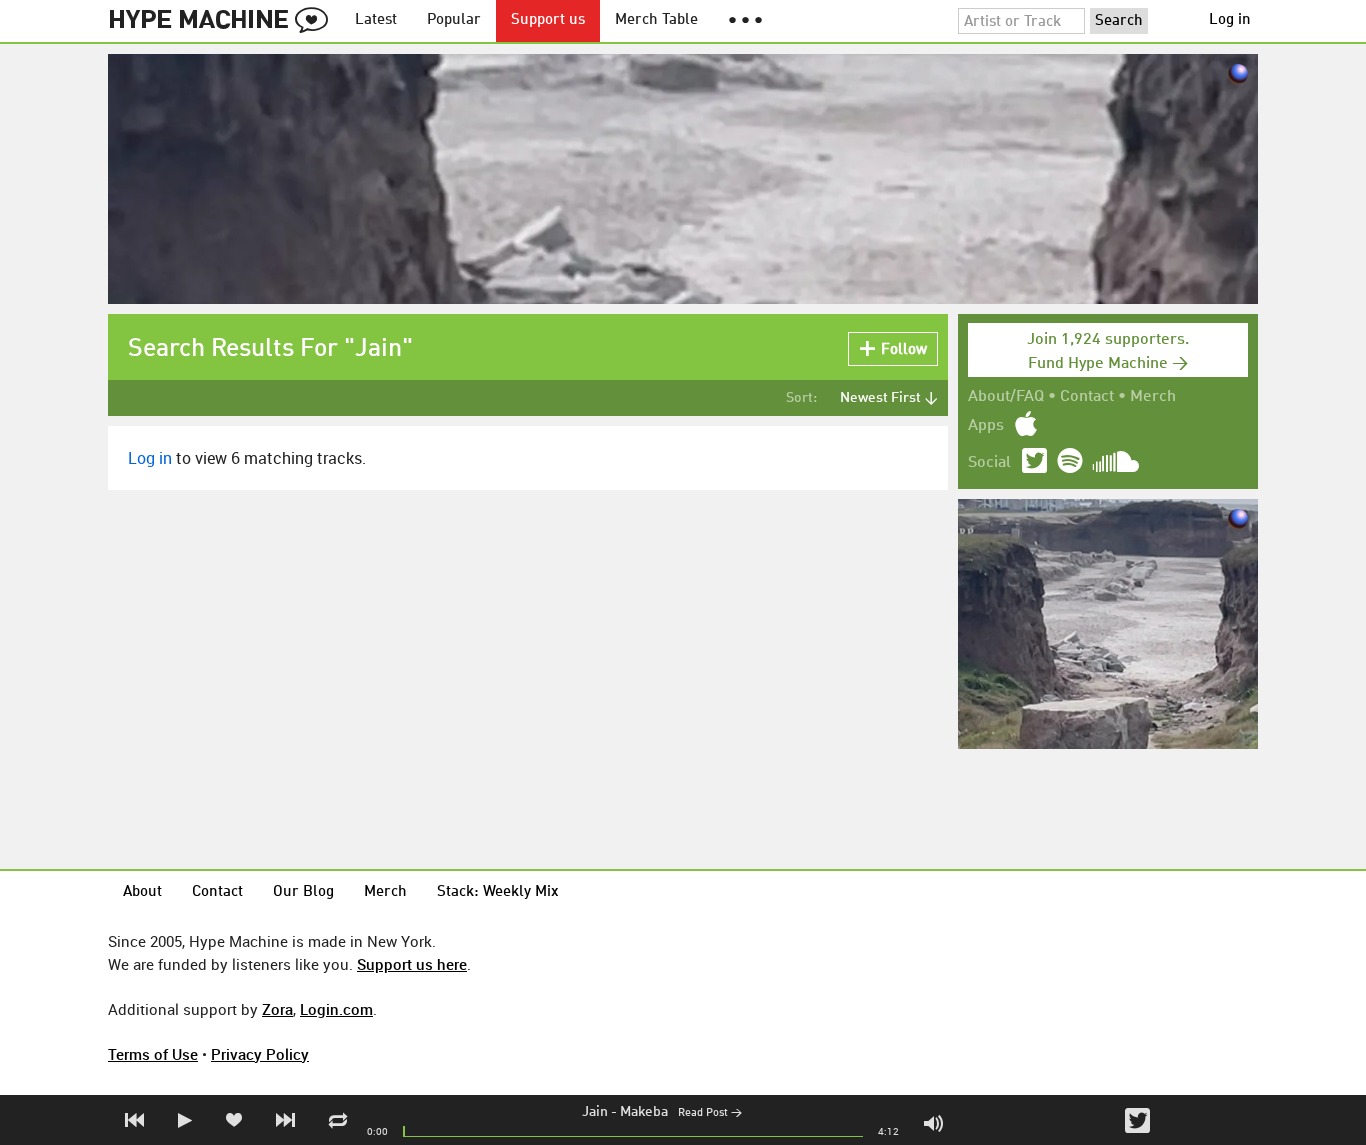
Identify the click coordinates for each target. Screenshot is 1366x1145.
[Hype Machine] (224, 21)
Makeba (644, 1112)
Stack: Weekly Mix (498, 892)
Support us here (412, 964)
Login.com (336, 1009)
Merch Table (656, 20)
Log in (1230, 20)
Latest (376, 20)
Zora (277, 1009)
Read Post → (710, 1113)
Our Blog (303, 892)
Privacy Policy (260, 1054)
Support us (548, 20)
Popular (454, 20)
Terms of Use (153, 1054)
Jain (595, 1112)
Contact (1087, 397)
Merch (1153, 397)
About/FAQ (1006, 397)
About (142, 892)
